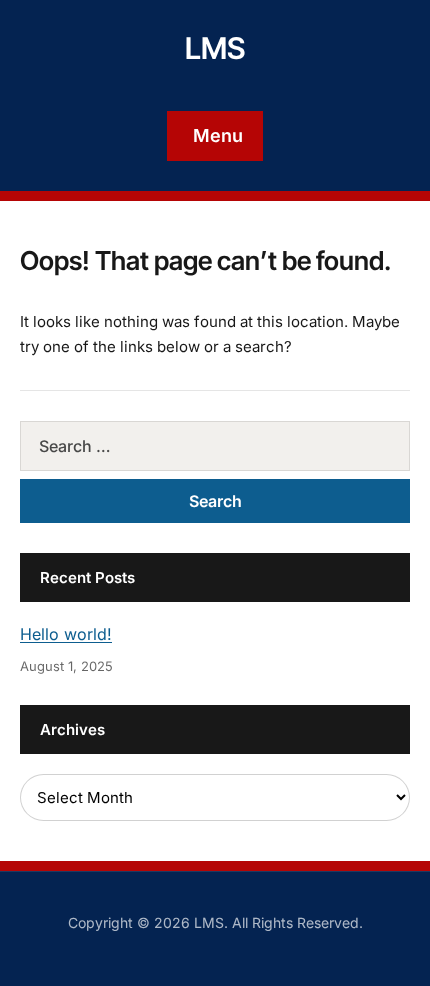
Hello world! (66, 634)
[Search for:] (215, 446)
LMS (215, 48)
